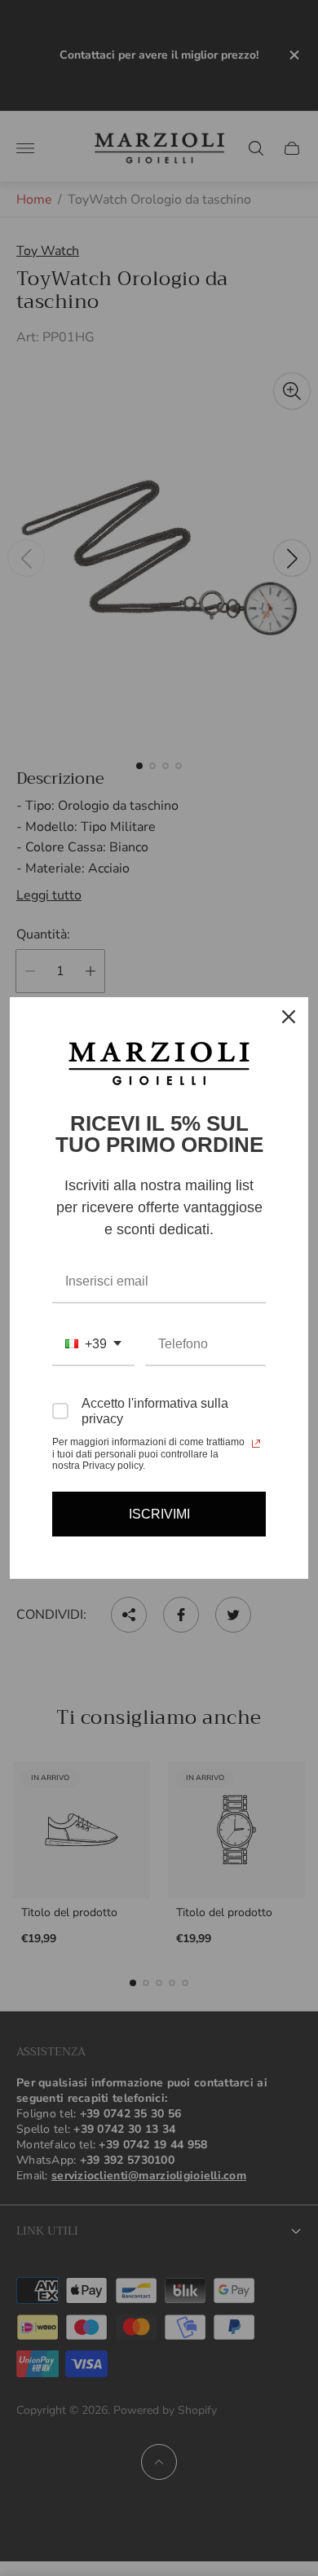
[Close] (289, 1017)
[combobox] (93, 1345)
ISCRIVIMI (159, 1514)
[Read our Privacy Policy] (256, 1444)
